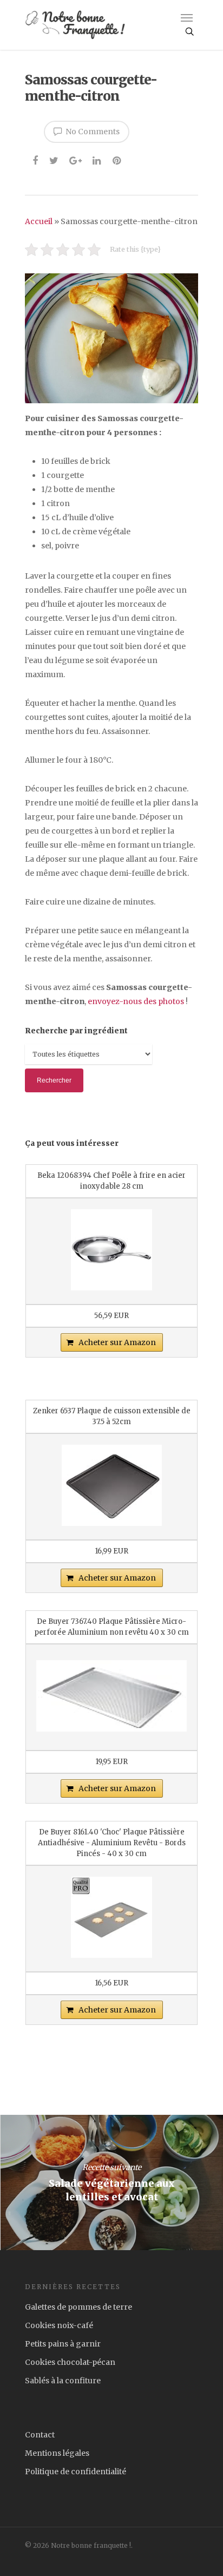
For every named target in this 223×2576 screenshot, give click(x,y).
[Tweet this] (54, 159)
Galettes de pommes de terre (78, 2307)
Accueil (39, 221)
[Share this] (36, 159)
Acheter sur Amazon (117, 1342)
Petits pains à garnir (63, 2344)
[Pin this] (118, 159)
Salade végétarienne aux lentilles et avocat (111, 2182)
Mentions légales (57, 2453)
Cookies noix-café (59, 2325)
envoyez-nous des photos (136, 1001)
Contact (40, 2435)
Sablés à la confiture (63, 2381)
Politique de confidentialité (76, 2472)
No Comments (92, 132)
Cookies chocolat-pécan (70, 2362)
